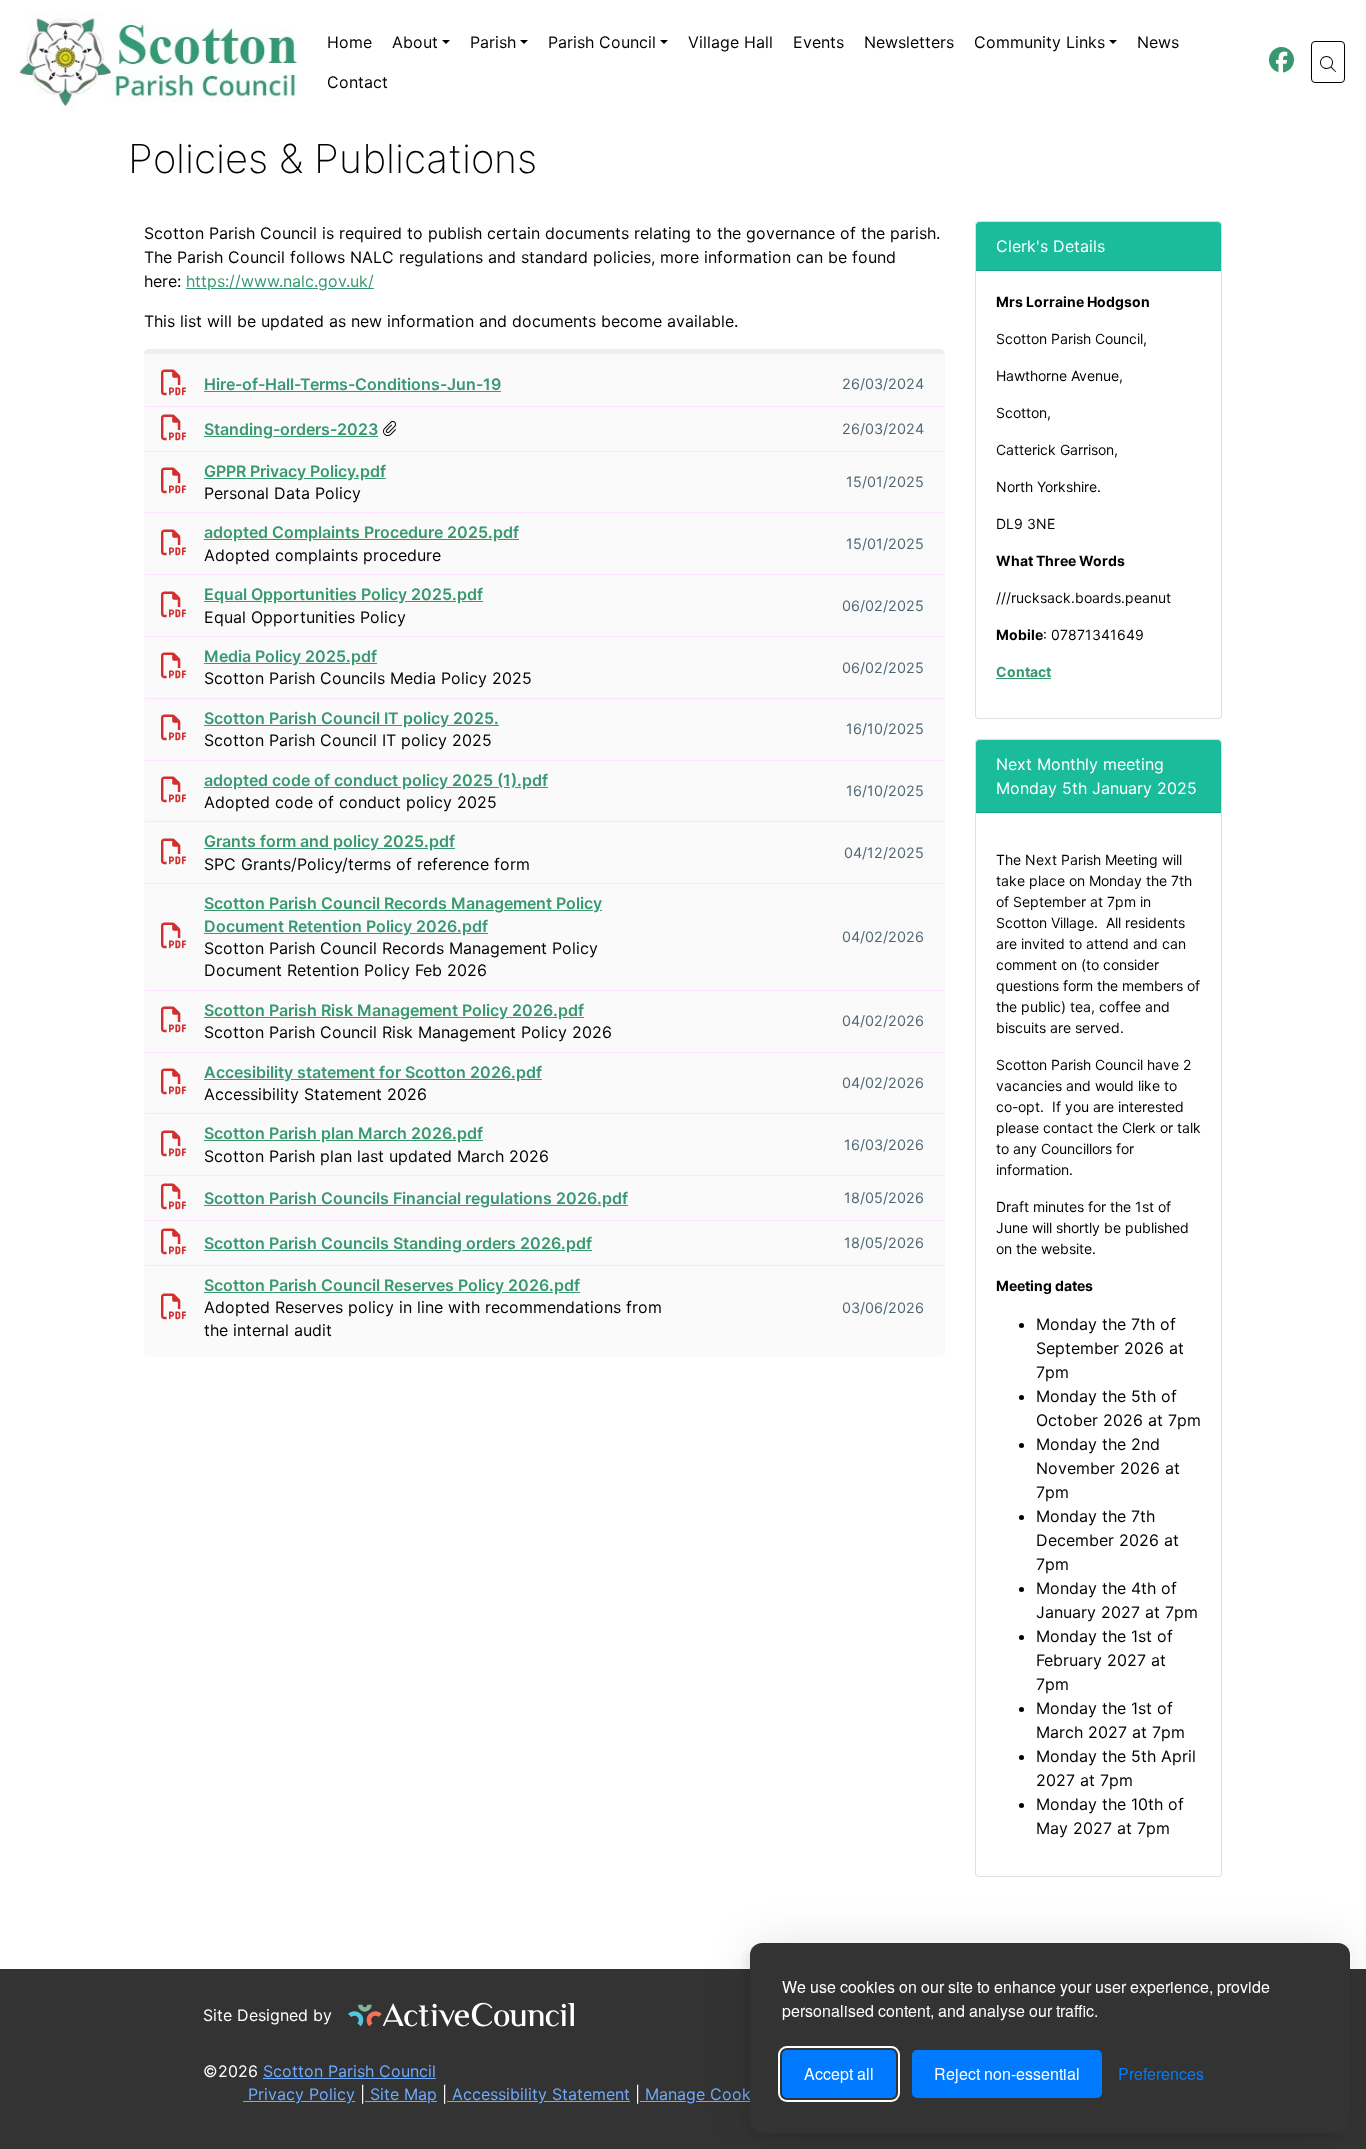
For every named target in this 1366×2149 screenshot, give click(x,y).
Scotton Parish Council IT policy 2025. (351, 718)
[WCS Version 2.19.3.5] (462, 2015)
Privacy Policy (299, 2094)
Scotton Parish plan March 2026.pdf (343, 1133)
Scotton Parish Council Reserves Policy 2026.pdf (392, 1285)
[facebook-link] (1281, 63)
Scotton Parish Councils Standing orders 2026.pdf (398, 1243)
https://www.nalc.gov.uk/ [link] (280, 281)
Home (349, 42)
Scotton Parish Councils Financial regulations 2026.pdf (416, 1198)
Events (818, 42)
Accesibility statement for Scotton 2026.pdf (373, 1072)
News (1158, 42)
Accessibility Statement (538, 2094)
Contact (357, 82)
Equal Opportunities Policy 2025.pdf (343, 594)
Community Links (1039, 42)
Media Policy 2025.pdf (290, 656)
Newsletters (909, 42)
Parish (493, 42)
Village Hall (730, 42)
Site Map (401, 2094)
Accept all (839, 2073)
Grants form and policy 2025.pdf (329, 841)
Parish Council (602, 42)
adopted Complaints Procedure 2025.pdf (361, 532)
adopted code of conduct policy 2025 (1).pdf (376, 780)
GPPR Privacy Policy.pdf (295, 471)
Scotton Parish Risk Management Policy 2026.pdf (394, 1010)
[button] (1328, 62)
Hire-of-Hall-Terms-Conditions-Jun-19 (352, 384)
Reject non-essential (1007, 2073)
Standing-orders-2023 (291, 429)
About (415, 42)
